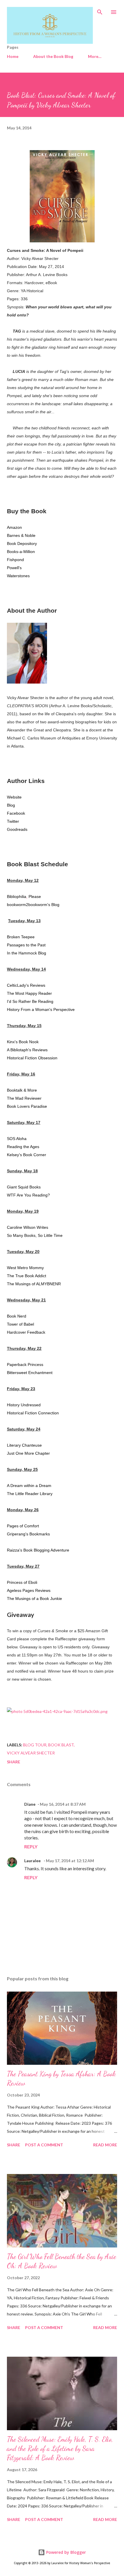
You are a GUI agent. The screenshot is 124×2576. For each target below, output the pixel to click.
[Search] (100, 10)
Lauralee (33, 1861)
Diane (30, 1804)
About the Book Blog (53, 56)
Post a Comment (44, 2145)
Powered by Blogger (65, 2552)
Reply (31, 1846)
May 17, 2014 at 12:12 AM (70, 1861)
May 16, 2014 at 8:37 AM (63, 1804)
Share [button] (14, 1762)
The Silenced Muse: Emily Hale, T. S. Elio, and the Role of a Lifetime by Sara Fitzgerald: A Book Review (60, 2448)
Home (13, 56)
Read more (105, 2145)
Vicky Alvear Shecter (31, 1753)
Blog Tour (35, 1745)
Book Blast (61, 1745)
